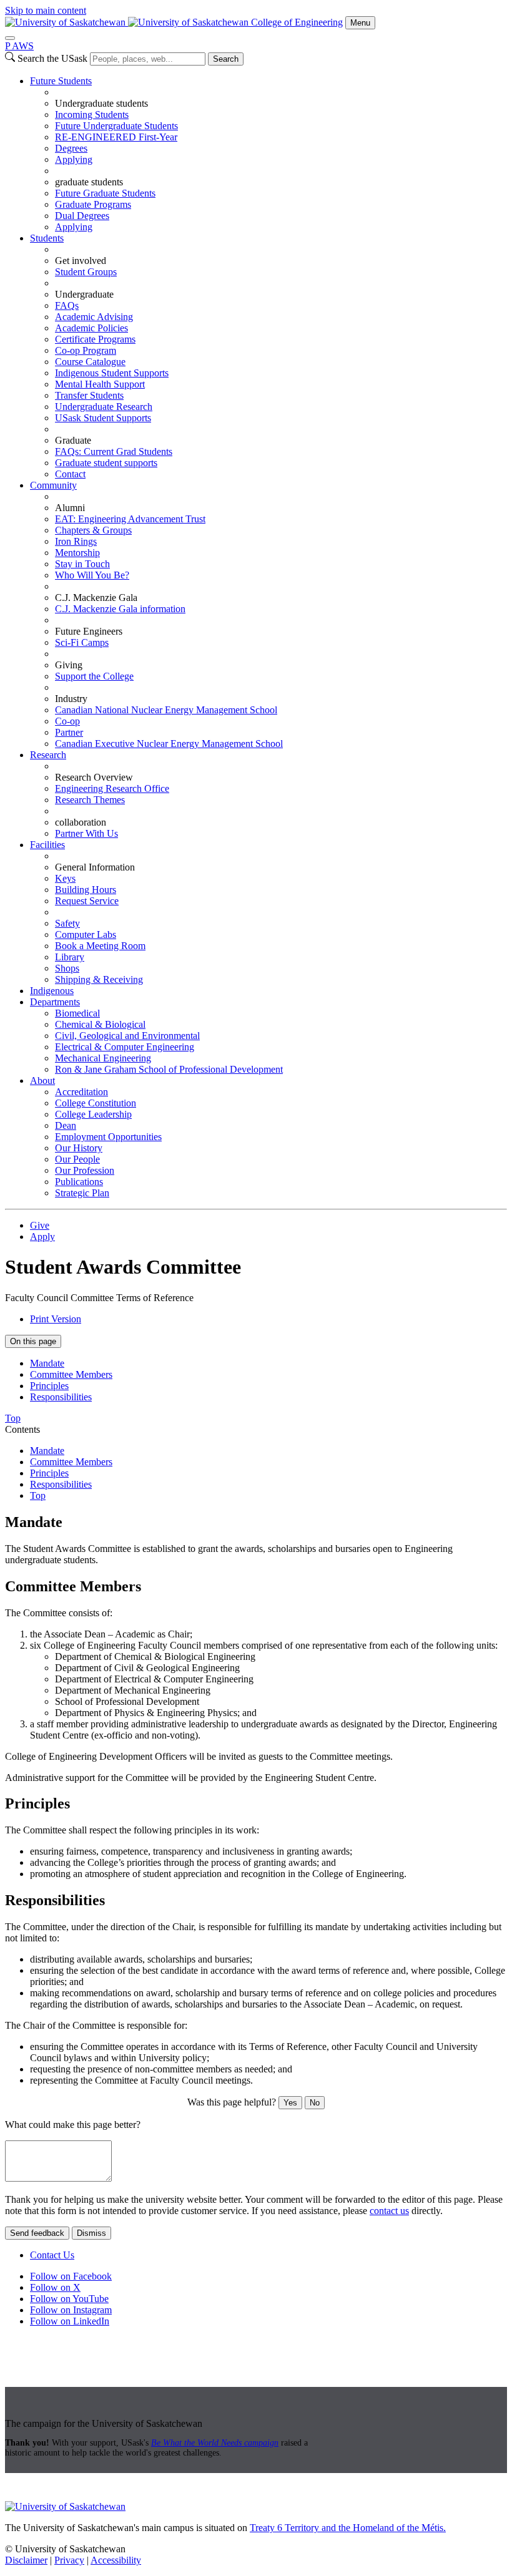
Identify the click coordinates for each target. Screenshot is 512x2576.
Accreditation (81, 1092)
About (42, 1081)
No (315, 2103)
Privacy (69, 2560)
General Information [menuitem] (95, 867)
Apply (42, 1237)
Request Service (87, 901)
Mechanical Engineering (103, 1058)
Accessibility (116, 2560)
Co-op (67, 721)
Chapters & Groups (93, 530)
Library (70, 957)
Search (226, 59)
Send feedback (37, 2233)
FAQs (67, 305)
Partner (69, 732)
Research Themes (90, 800)
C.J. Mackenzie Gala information (120, 609)
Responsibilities (61, 1397)
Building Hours (86, 890)
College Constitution (96, 1103)
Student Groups (86, 272)
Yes (290, 2103)
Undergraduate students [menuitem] (101, 103)
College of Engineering (297, 22)
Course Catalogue (90, 362)
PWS (19, 46)
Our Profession (85, 1170)
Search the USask (52, 58)
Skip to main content (46, 10)
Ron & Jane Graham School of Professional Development (169, 1069)
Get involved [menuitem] (81, 261)
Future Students (61, 81)
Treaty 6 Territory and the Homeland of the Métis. (348, 2528)
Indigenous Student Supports (112, 373)
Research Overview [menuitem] (94, 777)
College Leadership (93, 1114)
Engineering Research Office (112, 788)
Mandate (47, 1363)
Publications (79, 1182)
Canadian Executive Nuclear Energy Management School (169, 744)
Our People (77, 1159)
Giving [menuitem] (69, 665)
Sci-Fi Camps (82, 642)
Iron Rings (76, 541)
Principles (49, 1386)
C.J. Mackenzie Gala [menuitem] (96, 598)
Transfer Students (89, 395)
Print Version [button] (56, 1319)
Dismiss (91, 2233)
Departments (55, 1002)
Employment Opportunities (108, 1137)
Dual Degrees (82, 216)
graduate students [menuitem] (89, 182)
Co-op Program (86, 350)
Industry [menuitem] (71, 699)
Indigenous (52, 991)
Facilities (47, 845)
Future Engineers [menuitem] (89, 631)
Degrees (71, 148)
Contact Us (52, 2255)
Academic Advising (94, 317)
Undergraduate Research (104, 407)
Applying (74, 159)
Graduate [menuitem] (73, 440)
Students (47, 238)
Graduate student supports (106, 463)
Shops (67, 968)
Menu (360, 23)
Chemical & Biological (100, 1024)
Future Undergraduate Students (116, 126)
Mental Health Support (100, 384)
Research (48, 755)
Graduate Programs (93, 204)
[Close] (10, 38)
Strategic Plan (82, 1193)
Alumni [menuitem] (70, 508)
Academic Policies (91, 328)
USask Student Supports (103, 418)
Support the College (94, 676)
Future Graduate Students (105, 193)
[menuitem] (268, 154)
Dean (66, 1125)
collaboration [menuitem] (81, 822)
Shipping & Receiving (99, 979)
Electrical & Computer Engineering (125, 1047)
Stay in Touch (82, 564)
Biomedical (77, 1013)
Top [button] (13, 1418)
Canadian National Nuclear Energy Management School (166, 710)
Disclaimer (26, 2560)
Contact (70, 474)
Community (53, 485)
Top (38, 1495)
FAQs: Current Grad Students (114, 451)
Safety (67, 923)
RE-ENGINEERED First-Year (116, 137)
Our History (79, 1148)
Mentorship (77, 553)
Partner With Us (86, 833)
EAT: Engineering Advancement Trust (130, 519)
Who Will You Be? (92, 575)
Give (40, 1225)
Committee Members (71, 1374)
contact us (389, 2211)
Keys (65, 878)
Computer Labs (86, 934)
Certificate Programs (95, 339)
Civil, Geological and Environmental (127, 1036)
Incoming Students (92, 115)
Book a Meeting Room (100, 946)
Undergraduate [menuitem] (84, 294)
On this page (33, 1341)
